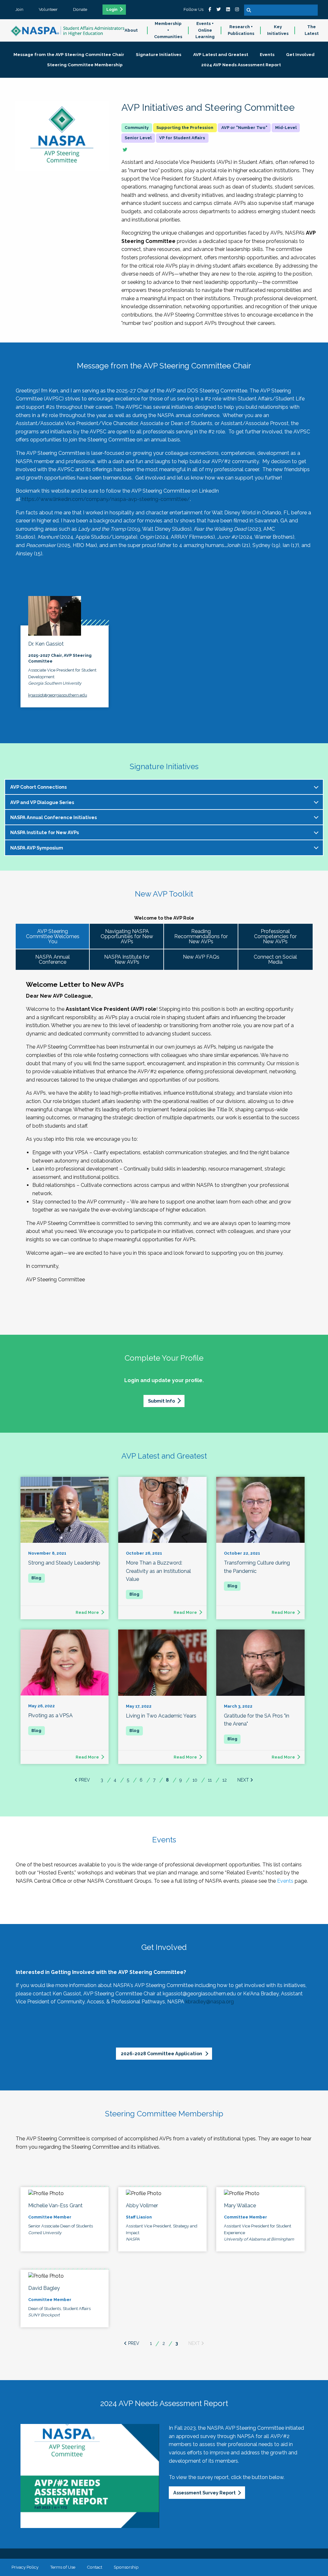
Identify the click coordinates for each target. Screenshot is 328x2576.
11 (210, 1780)
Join (19, 9)
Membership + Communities (168, 30)
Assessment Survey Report (205, 2493)
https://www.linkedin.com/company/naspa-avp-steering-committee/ (106, 499)
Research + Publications (241, 30)
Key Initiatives (278, 30)
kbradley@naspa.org (210, 2002)
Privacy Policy (25, 2567)
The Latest (312, 30)
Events (285, 1881)
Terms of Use (63, 2567)
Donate (80, 9)
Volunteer (48, 9)
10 (195, 1780)
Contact (94, 2567)
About (131, 30)
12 (225, 1780)
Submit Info (161, 1401)
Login (112, 10)
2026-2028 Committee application (162, 2053)
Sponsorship (126, 2567)
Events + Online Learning (205, 30)
